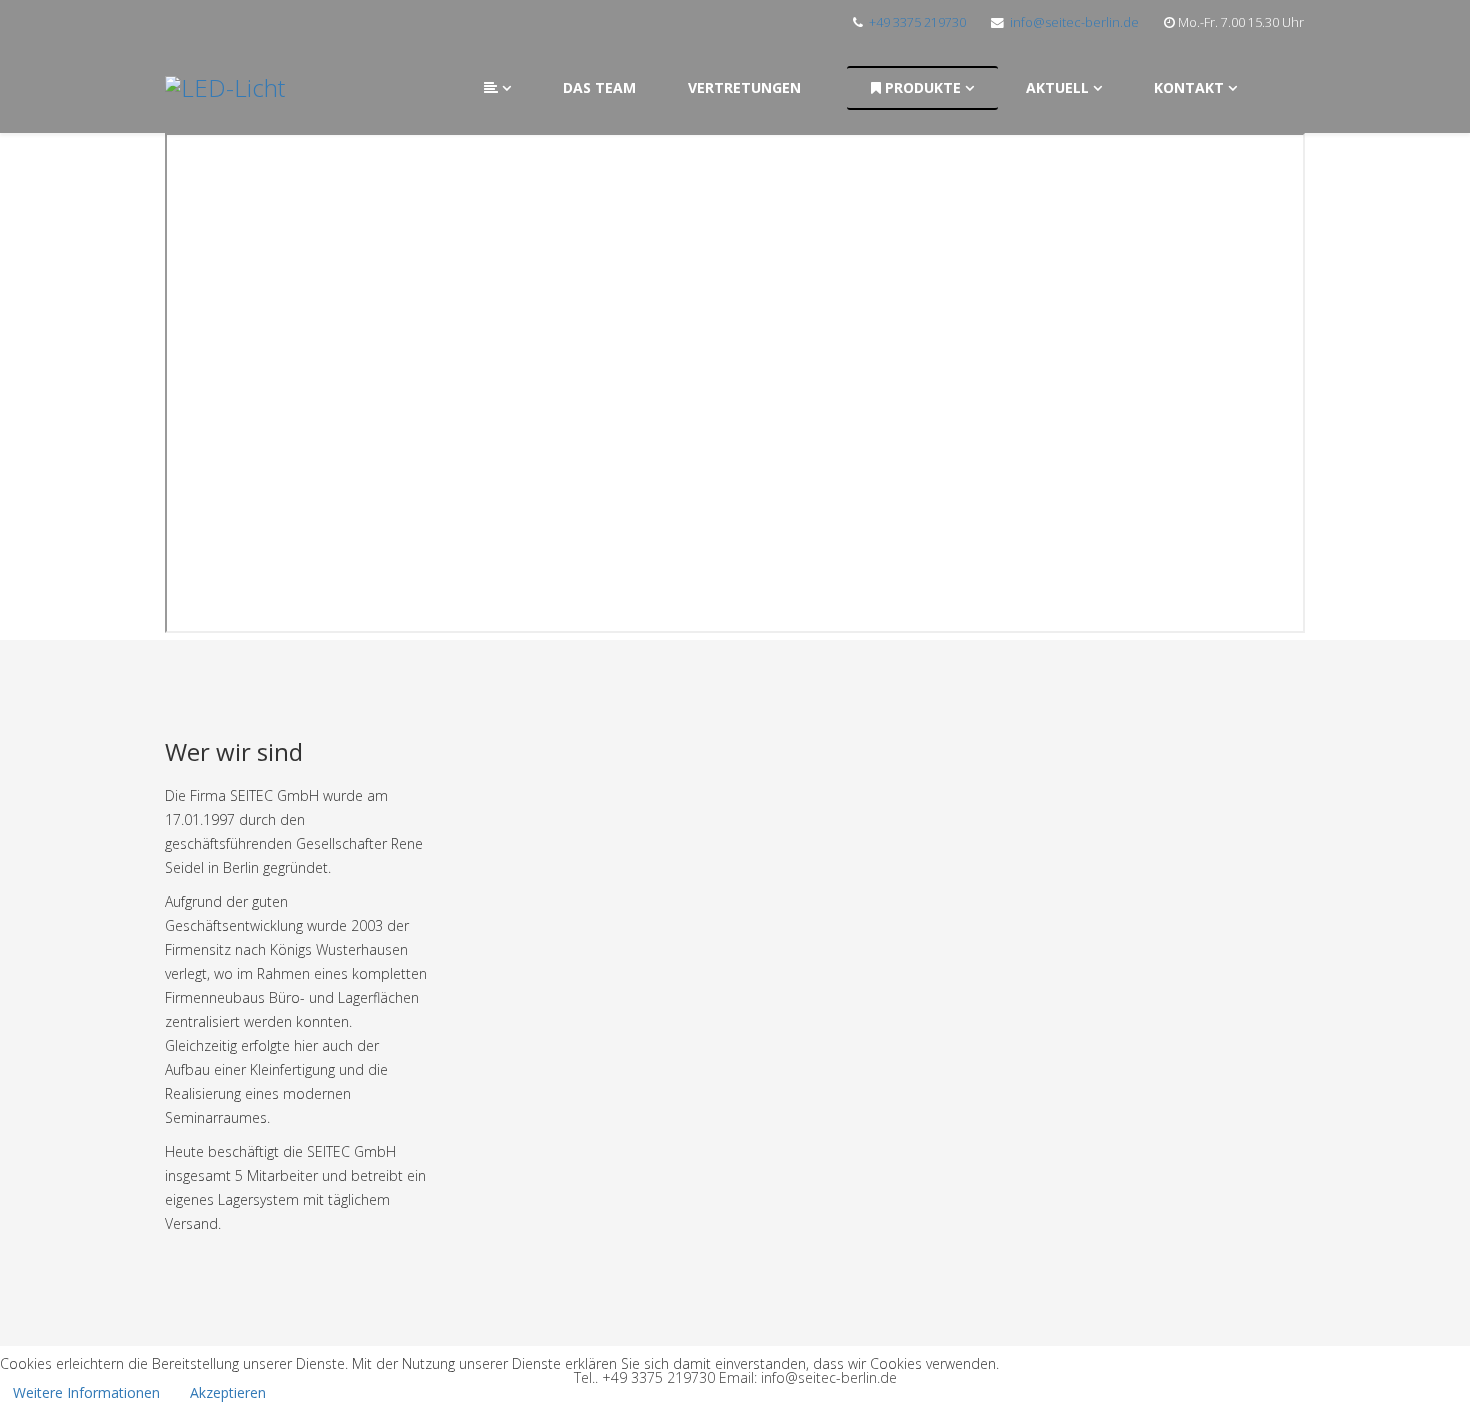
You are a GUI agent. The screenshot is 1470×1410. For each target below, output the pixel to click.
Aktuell (1057, 87)
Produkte (921, 87)
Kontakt (1189, 87)
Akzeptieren (228, 1392)
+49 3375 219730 (917, 22)
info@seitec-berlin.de (1074, 22)
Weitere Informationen (86, 1392)
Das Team (599, 87)
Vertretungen (744, 87)
